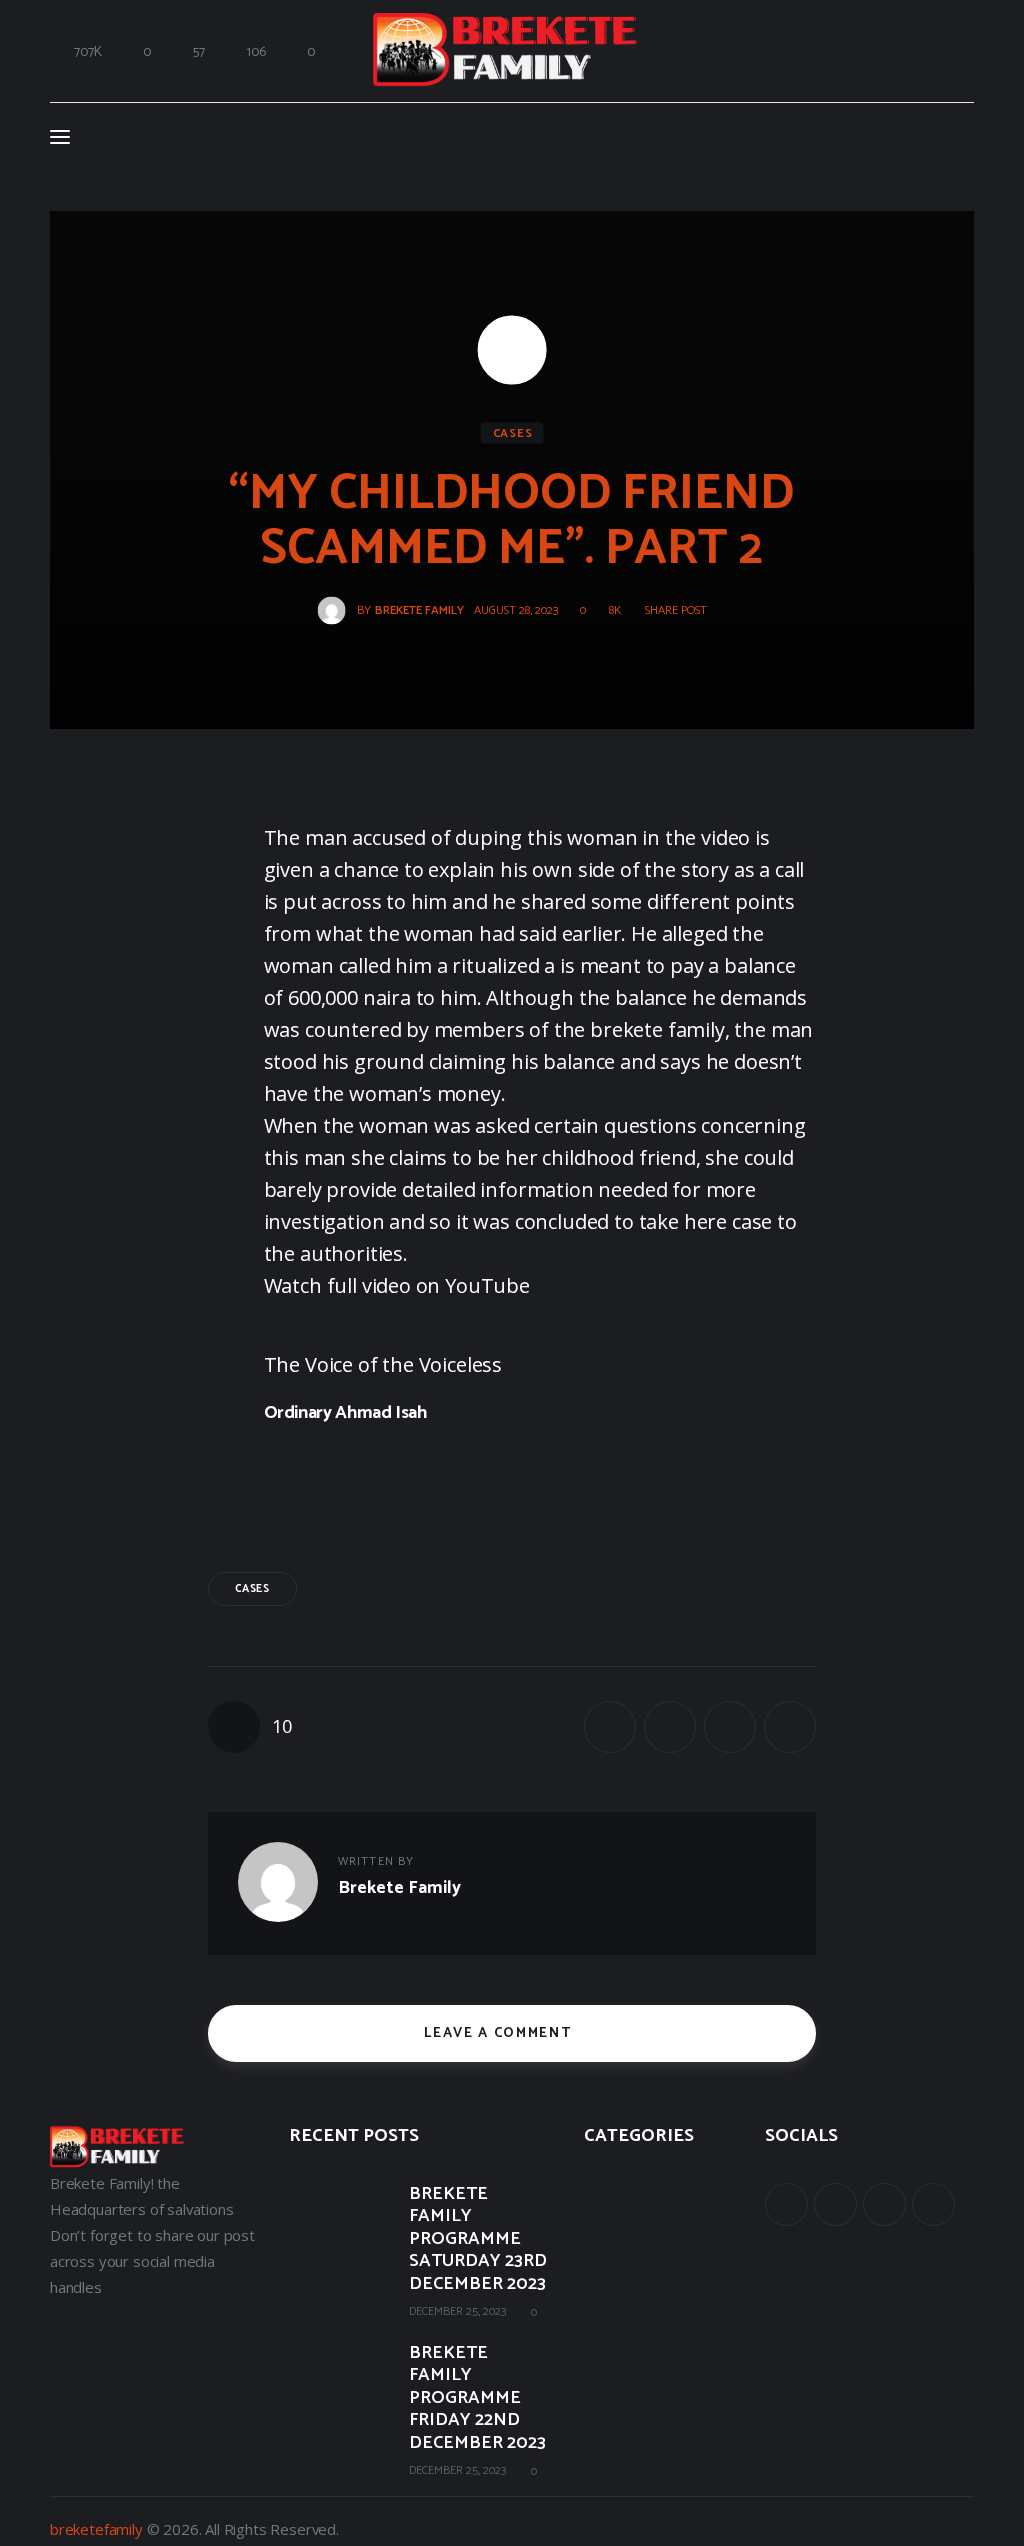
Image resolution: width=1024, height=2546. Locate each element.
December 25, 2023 (457, 2311)
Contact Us (621, 2319)
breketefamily (96, 2529)
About (604, 2187)
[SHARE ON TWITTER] (670, 1727)
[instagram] (933, 2204)
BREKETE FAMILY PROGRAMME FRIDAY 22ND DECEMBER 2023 (477, 2398)
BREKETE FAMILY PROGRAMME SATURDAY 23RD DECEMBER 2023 (478, 2239)
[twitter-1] (835, 2204)
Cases (513, 432)
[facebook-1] (786, 2204)
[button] (669, 610)
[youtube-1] (884, 2204)
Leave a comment (500, 2033)
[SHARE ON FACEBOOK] (610, 1727)
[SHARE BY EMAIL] (730, 1727)
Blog (599, 2275)
